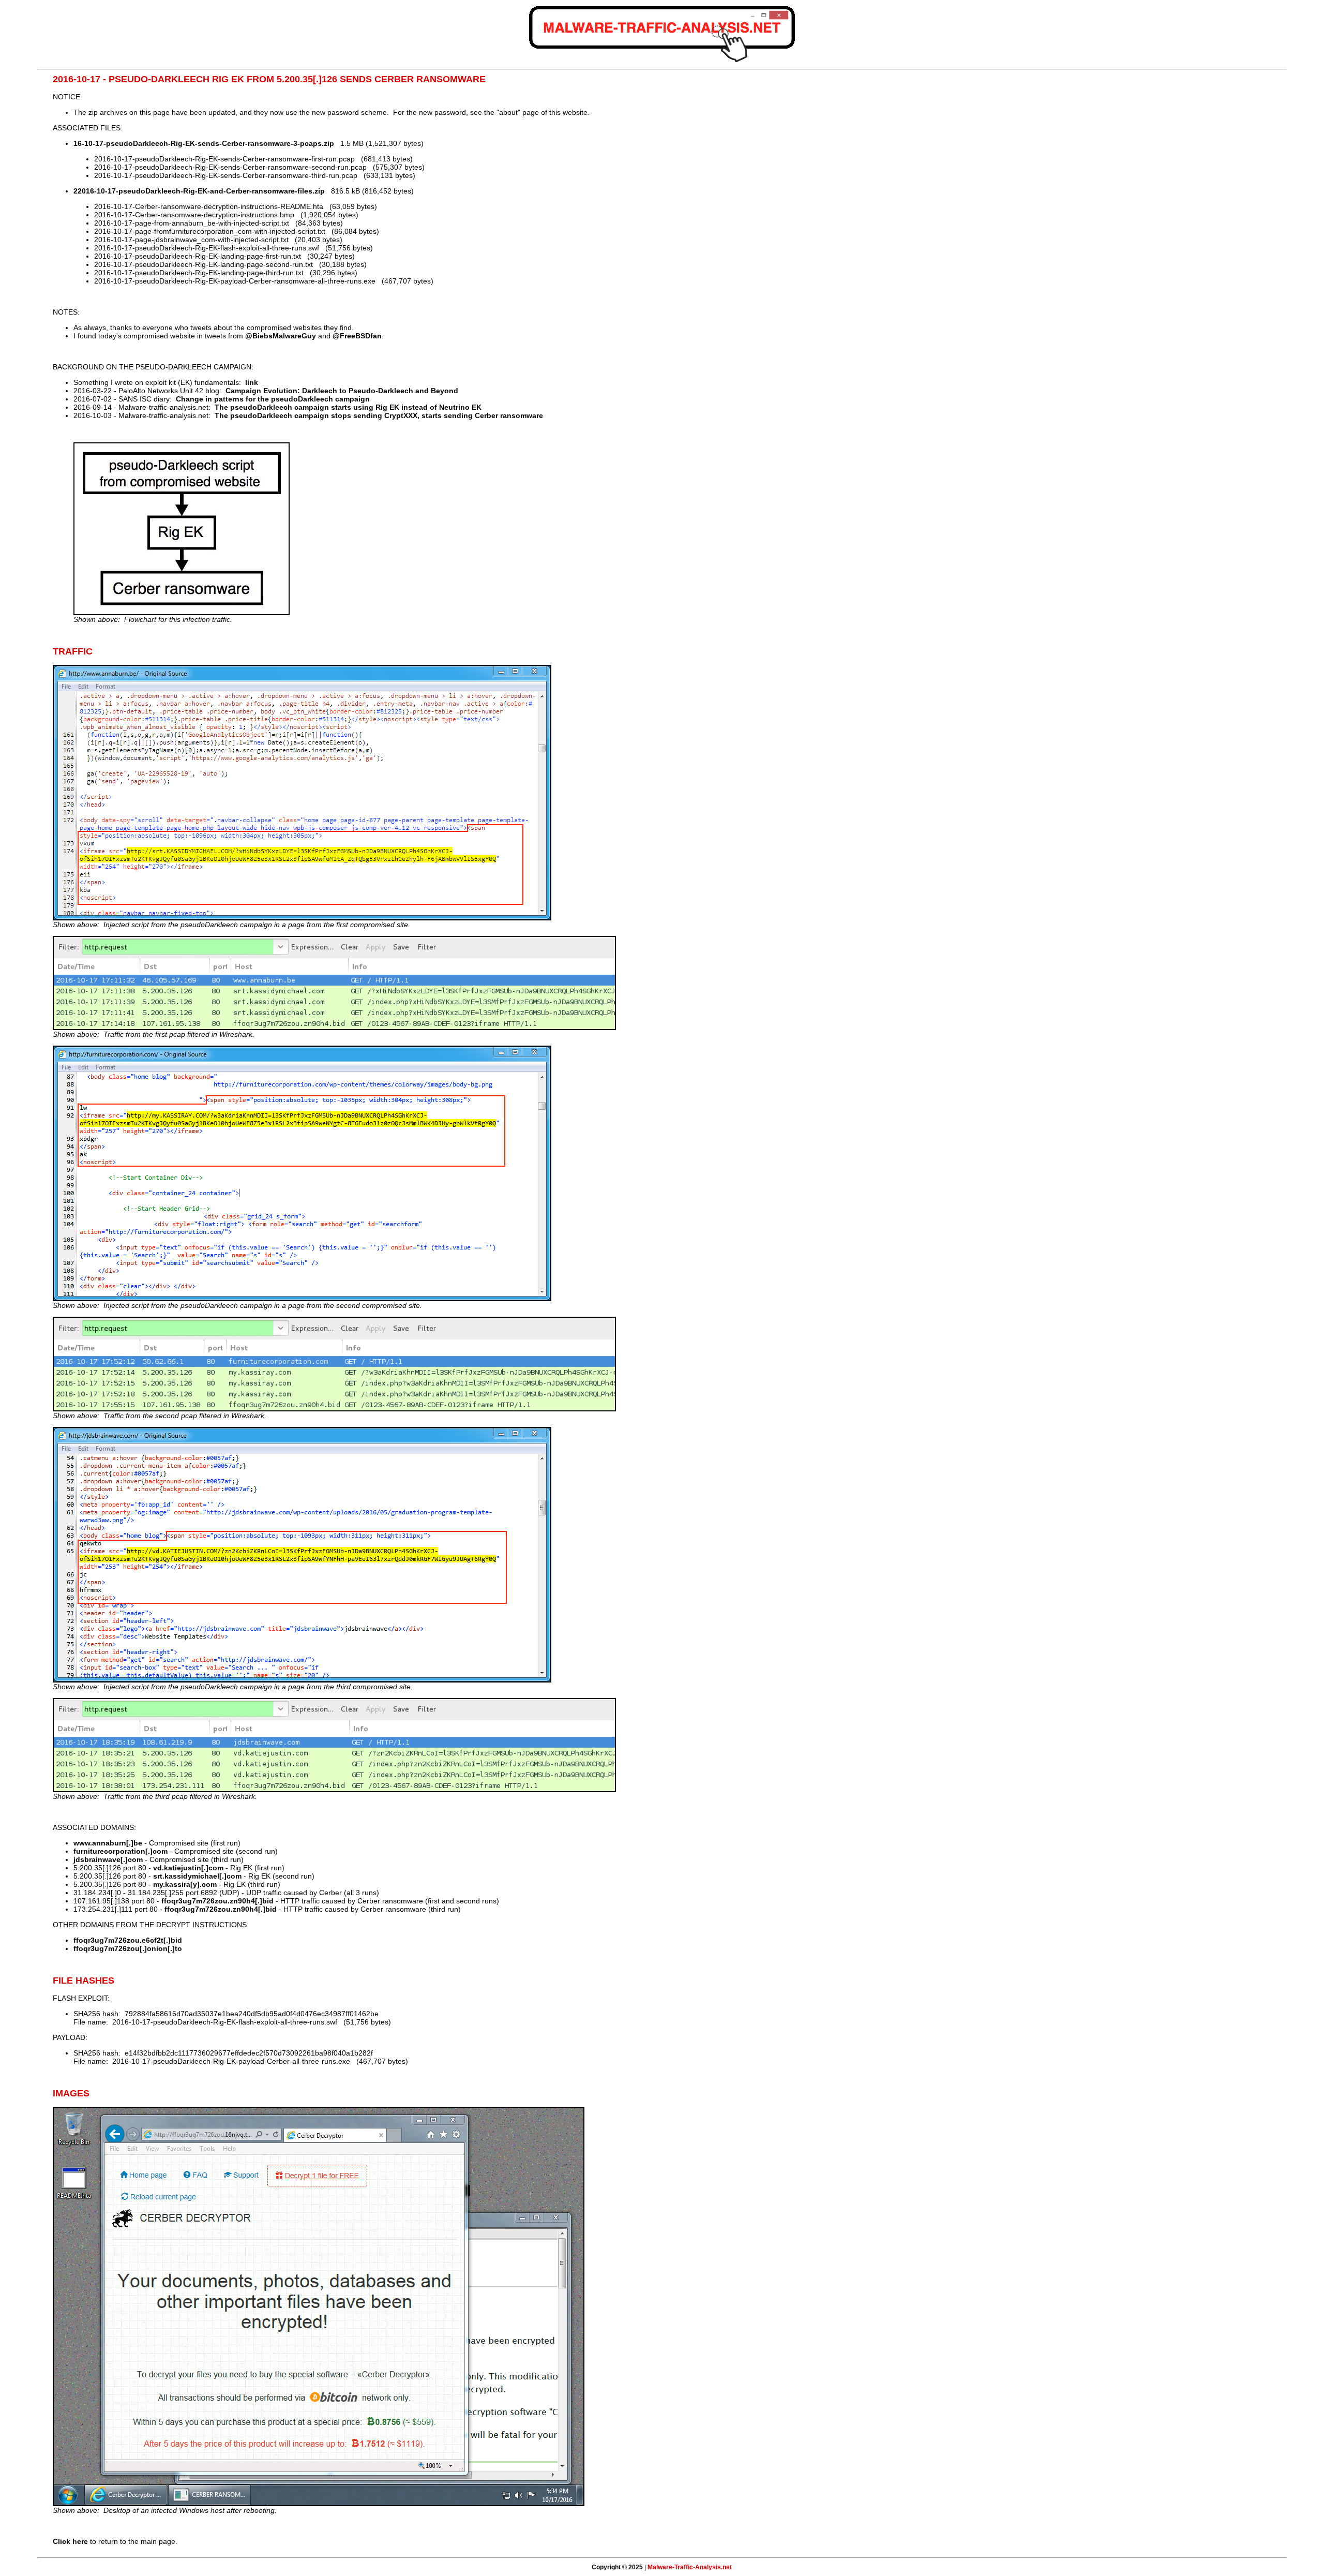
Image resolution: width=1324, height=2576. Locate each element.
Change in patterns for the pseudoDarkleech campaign (273, 399)
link (252, 382)
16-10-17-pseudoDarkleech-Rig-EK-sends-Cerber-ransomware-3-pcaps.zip (204, 143)
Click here (70, 2541)
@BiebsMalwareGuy (281, 336)
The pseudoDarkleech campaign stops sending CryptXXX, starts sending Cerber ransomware (379, 415)
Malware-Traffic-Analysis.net (690, 2567)
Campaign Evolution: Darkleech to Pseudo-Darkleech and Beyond (342, 391)
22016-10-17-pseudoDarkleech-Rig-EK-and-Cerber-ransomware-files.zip (199, 191)
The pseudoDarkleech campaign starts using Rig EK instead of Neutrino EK (348, 407)
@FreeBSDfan (357, 336)
